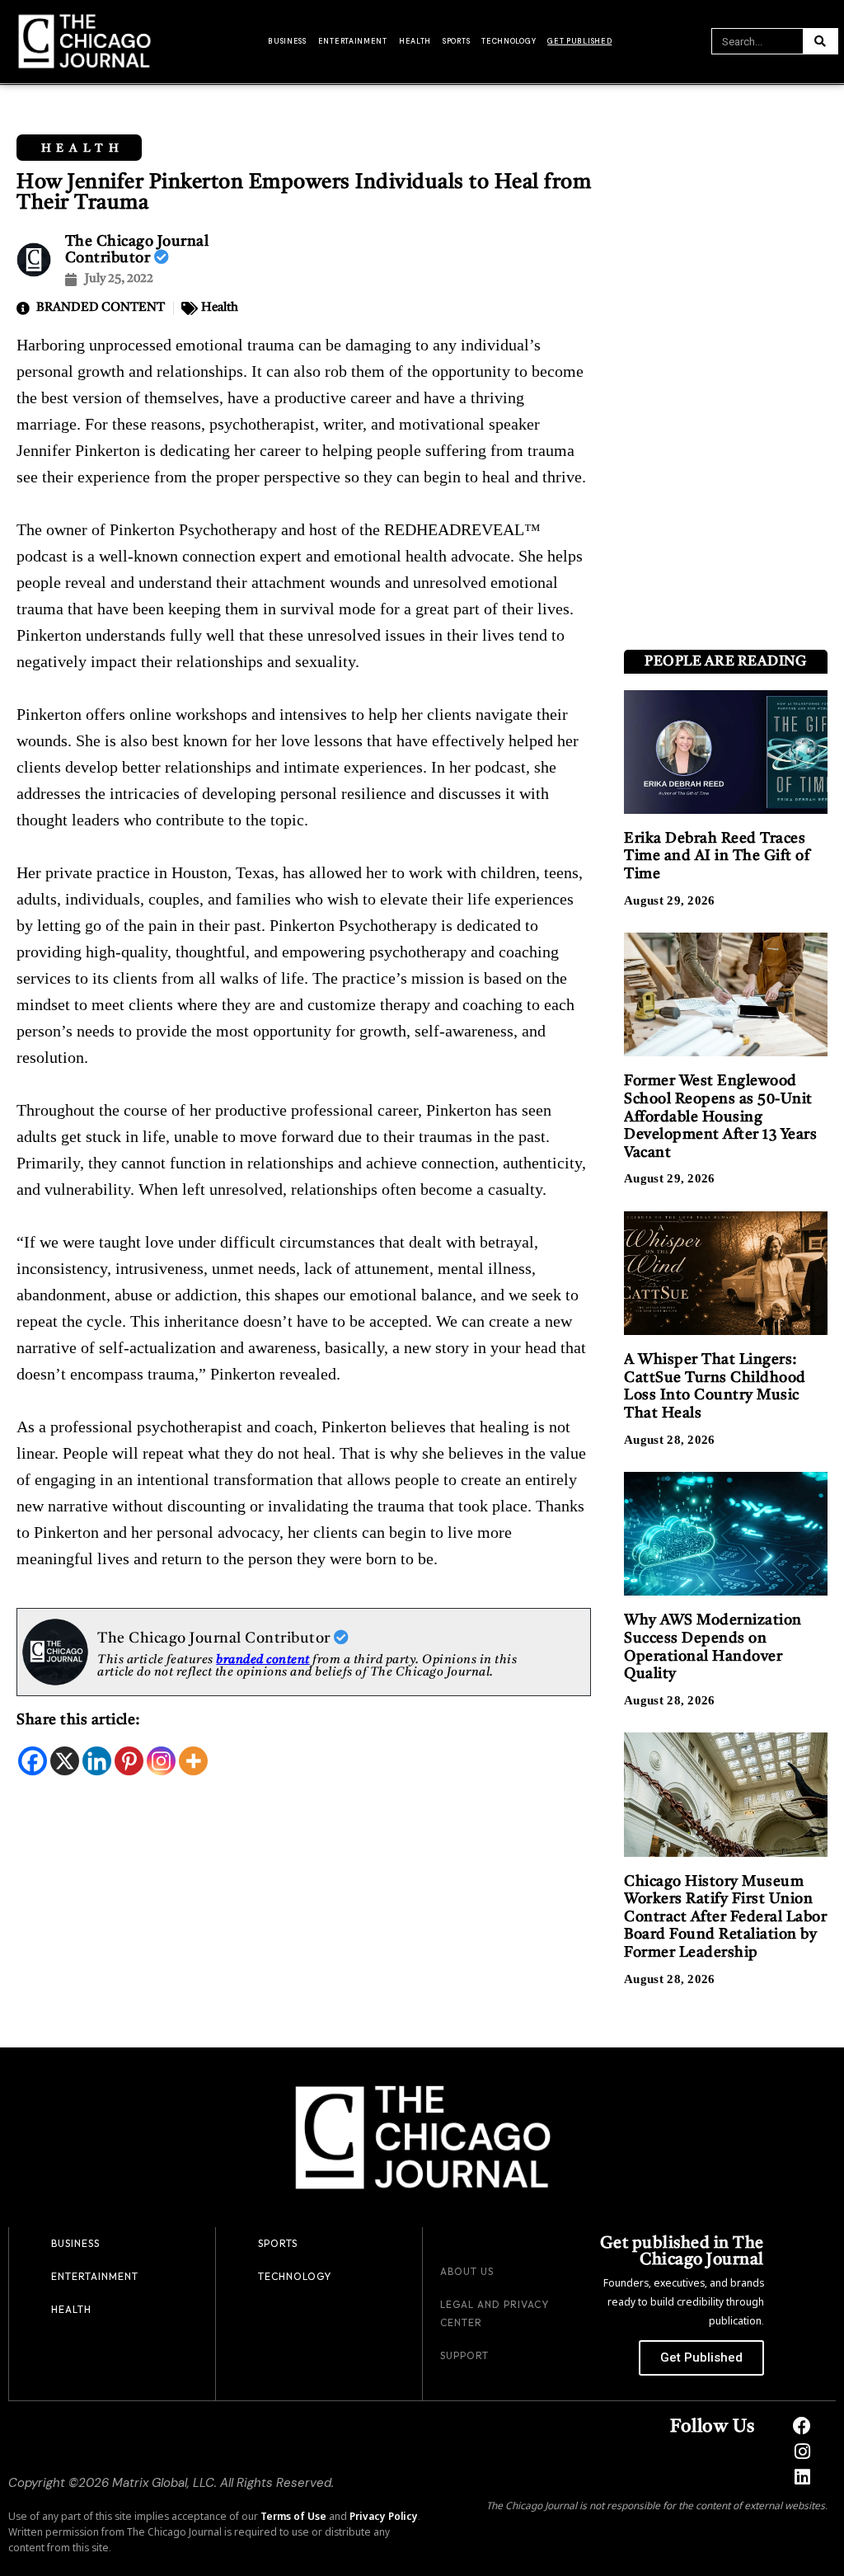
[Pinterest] (129, 1761)
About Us (467, 2271)
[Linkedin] (97, 1761)
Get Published (579, 41)
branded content (263, 1660)
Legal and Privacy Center (495, 2313)
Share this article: (78, 1720)
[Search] (820, 41)
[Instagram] (161, 1761)
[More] (193, 1761)
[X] (65, 1761)
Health (415, 41)
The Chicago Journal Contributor (216, 1638)
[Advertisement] (725, 386)
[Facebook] (33, 1761)
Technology (509, 41)
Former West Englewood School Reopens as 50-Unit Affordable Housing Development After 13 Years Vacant (720, 1116)
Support (464, 2355)
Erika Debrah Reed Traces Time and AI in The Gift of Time (717, 856)
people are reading (725, 662)
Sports (456, 41)
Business (287, 41)
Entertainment (353, 41)
